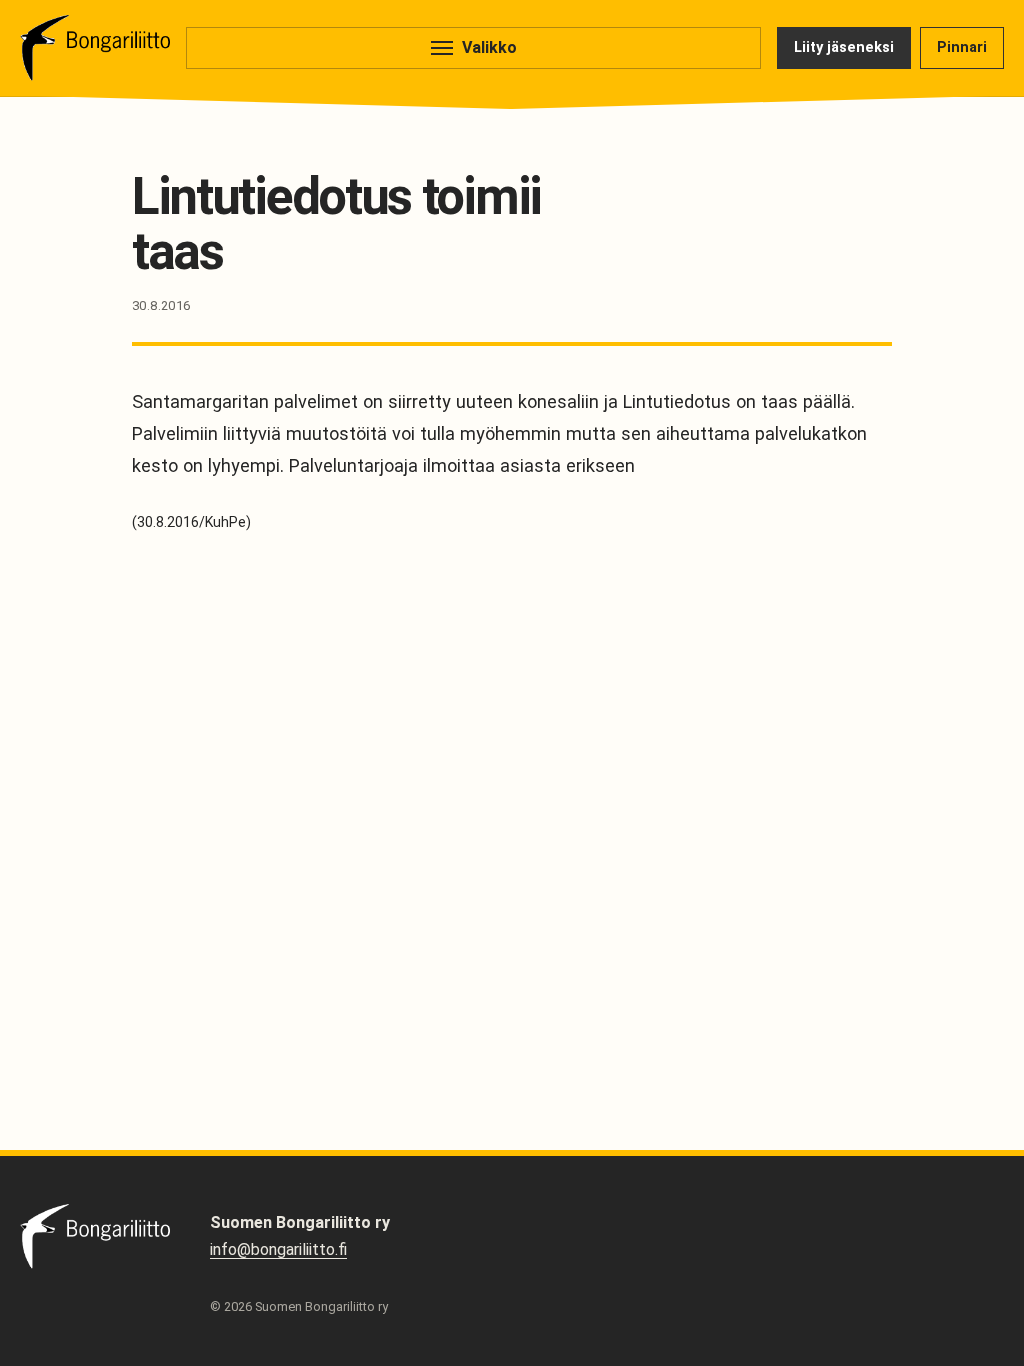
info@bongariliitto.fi (278, 1249)
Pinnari (962, 47)
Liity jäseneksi (844, 47)
